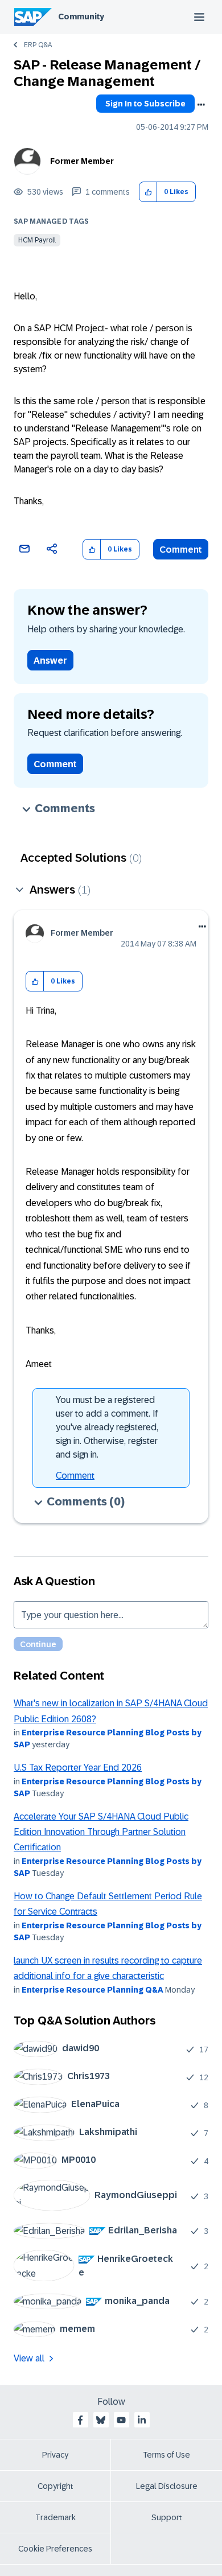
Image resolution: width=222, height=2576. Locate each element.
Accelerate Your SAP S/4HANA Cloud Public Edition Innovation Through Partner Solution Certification (101, 1832)
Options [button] (201, 105)
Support (167, 2517)
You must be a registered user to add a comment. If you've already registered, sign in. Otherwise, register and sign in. (107, 1427)
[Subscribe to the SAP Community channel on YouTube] (121, 2420)
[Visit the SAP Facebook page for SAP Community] (80, 2420)
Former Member (82, 161)
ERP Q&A (38, 45)
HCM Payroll (37, 240)
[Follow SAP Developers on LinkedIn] (142, 2420)
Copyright (55, 2486)
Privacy (55, 2455)
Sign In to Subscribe (145, 104)
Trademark (55, 2517)
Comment (181, 550)
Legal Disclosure (167, 2486)
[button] (148, 192)
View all (29, 2358)
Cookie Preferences (55, 2549)
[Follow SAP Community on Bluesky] (101, 2420)
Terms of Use (166, 2455)
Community (81, 17)
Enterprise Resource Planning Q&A (92, 1990)
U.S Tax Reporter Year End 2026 (78, 1768)
